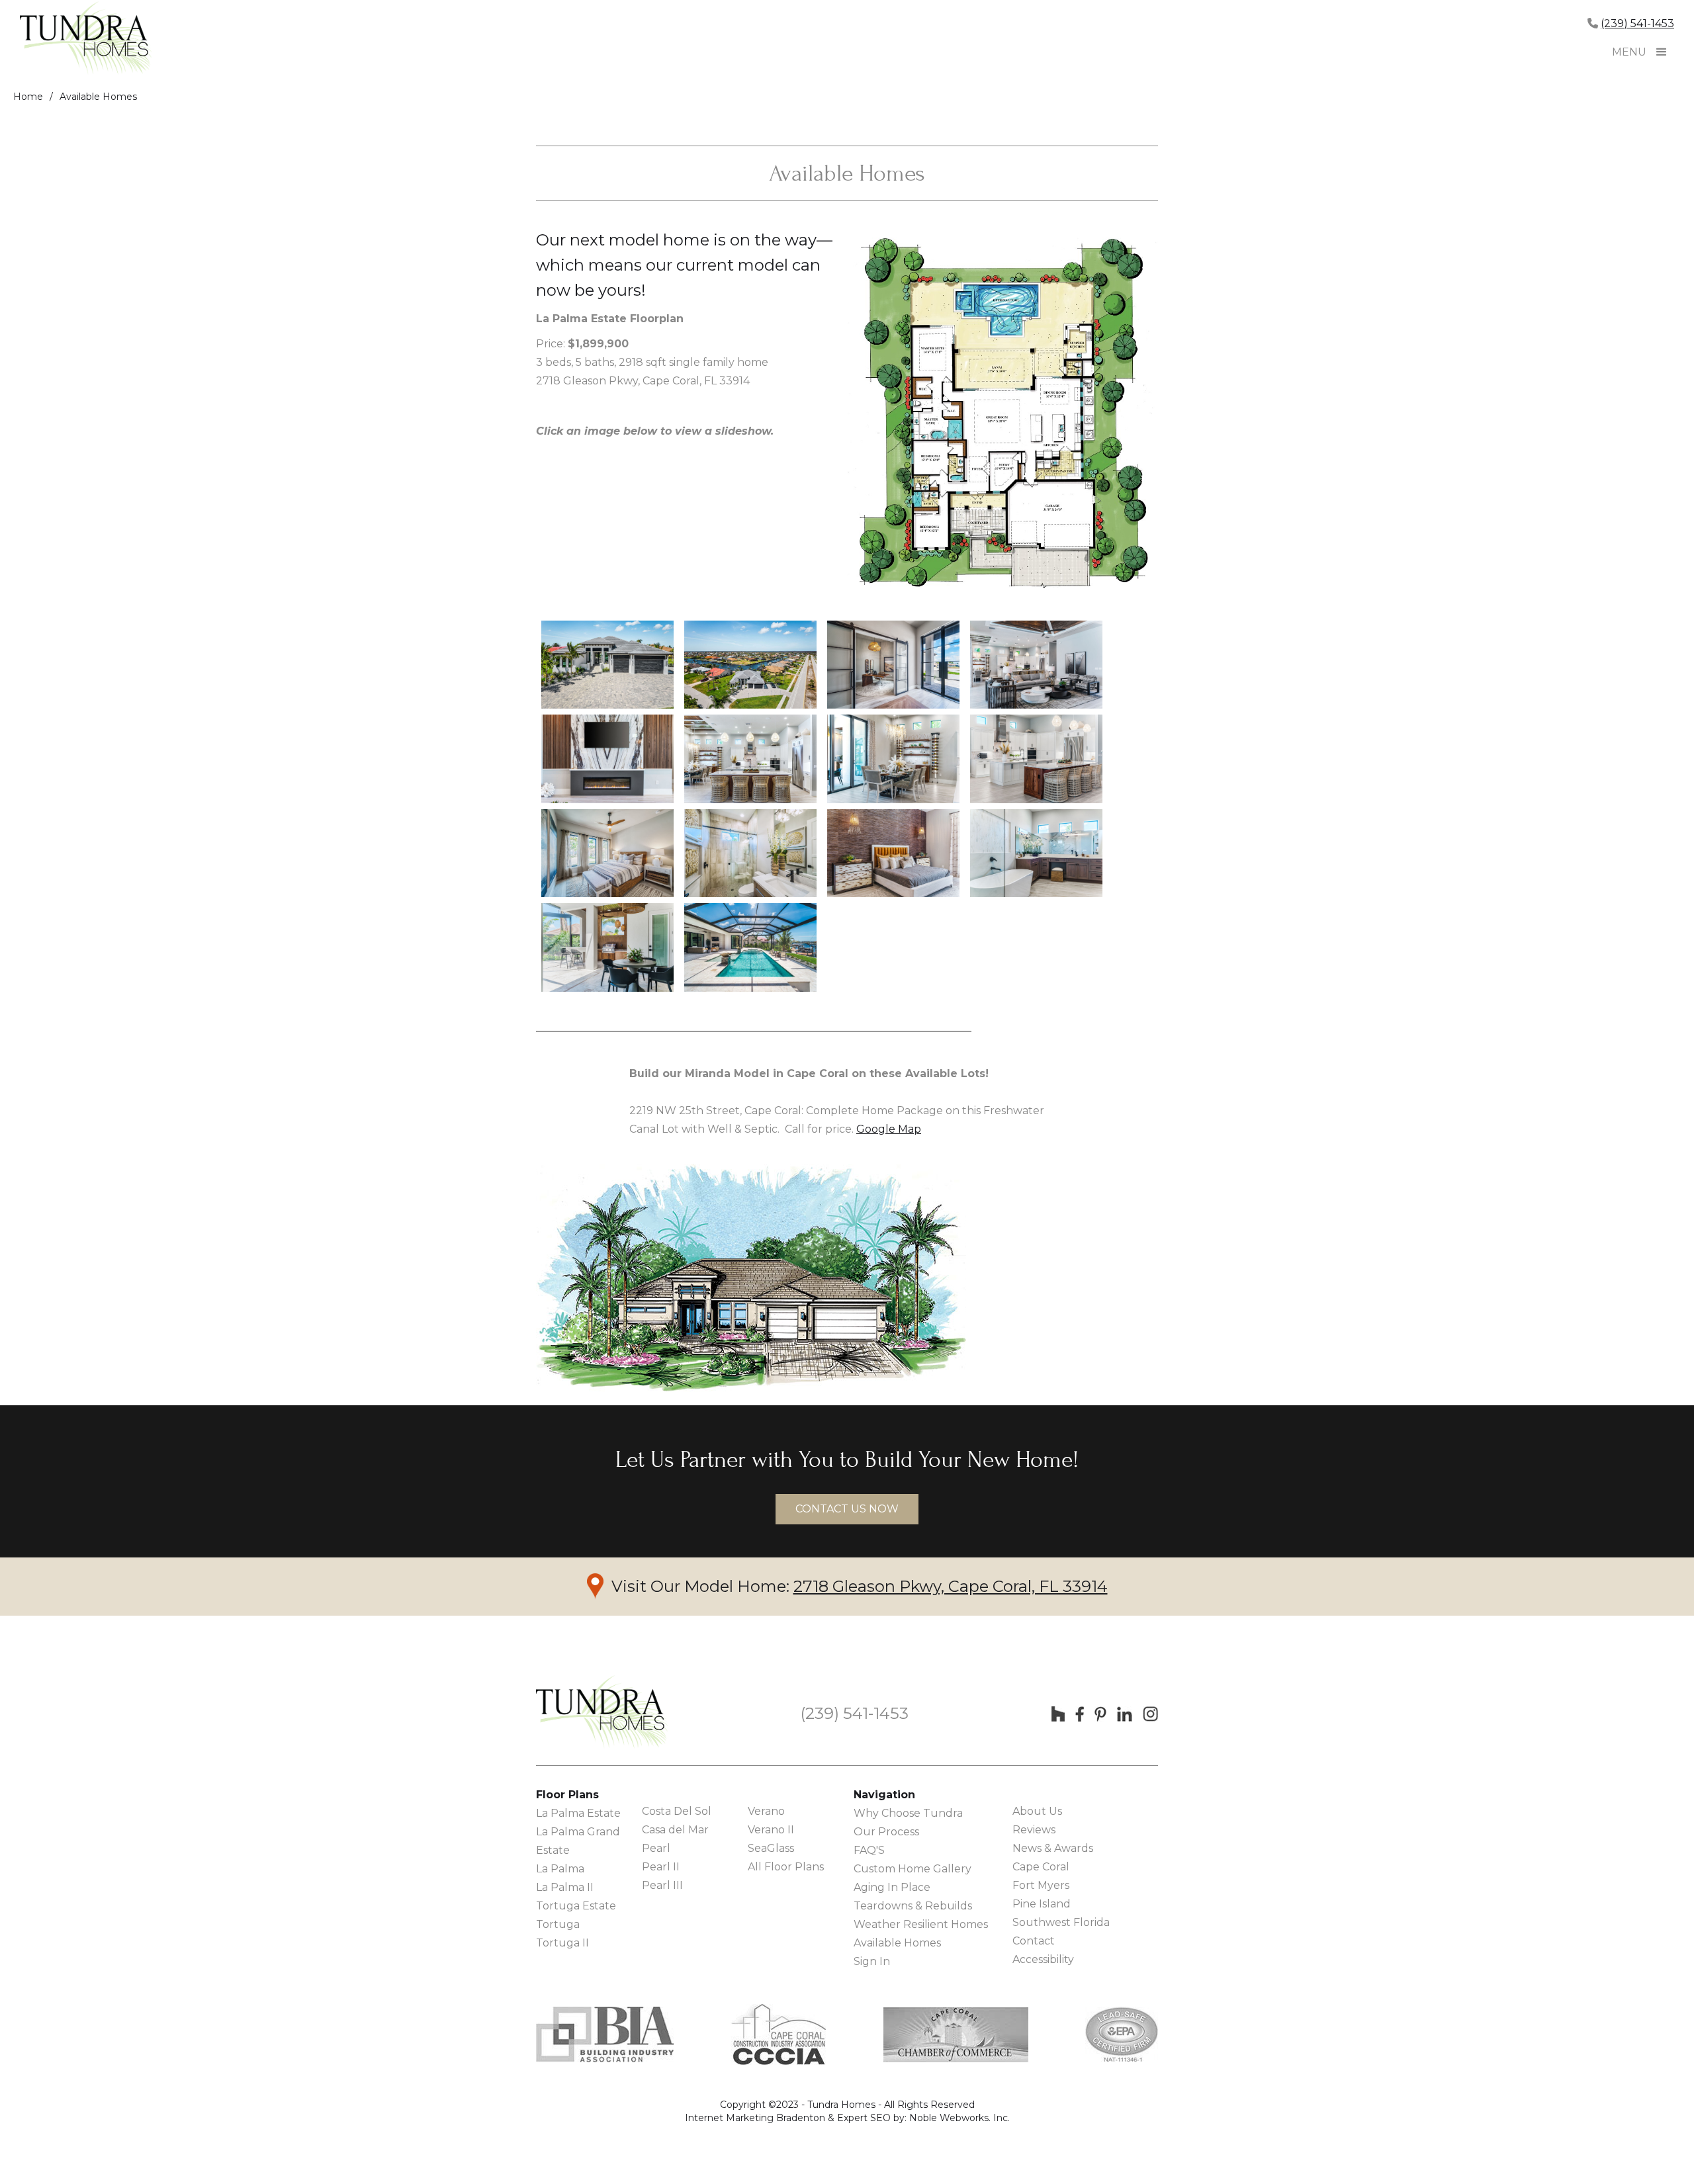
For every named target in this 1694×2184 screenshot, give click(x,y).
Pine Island (1042, 1904)
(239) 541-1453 (1637, 23)
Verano (766, 1811)
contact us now (847, 1509)
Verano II (771, 1830)
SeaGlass (771, 1848)
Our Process (886, 1832)
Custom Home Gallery (913, 1869)
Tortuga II (562, 1943)
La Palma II (565, 1887)
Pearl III (662, 1885)
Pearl (656, 1848)
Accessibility (1043, 1959)
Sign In (872, 1961)
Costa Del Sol (677, 1811)
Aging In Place (892, 1887)
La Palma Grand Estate (578, 1841)
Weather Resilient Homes (921, 1924)
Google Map (889, 1129)
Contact (1034, 1941)
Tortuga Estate (576, 1906)
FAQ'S (869, 1850)
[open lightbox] (607, 665)
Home (28, 97)
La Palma (560, 1869)
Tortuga (558, 1924)
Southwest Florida (1061, 1922)
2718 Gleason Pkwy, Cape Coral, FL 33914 (951, 1586)
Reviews (1034, 1830)
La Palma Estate (578, 1813)
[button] (1662, 52)
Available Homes (98, 97)
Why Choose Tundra (908, 1813)
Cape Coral (1041, 1867)
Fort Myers (1041, 1885)
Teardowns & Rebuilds (913, 1906)
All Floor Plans (786, 1867)
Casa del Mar (675, 1830)
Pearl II (661, 1867)
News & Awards (1053, 1848)
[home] (86, 40)
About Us (1037, 1811)
